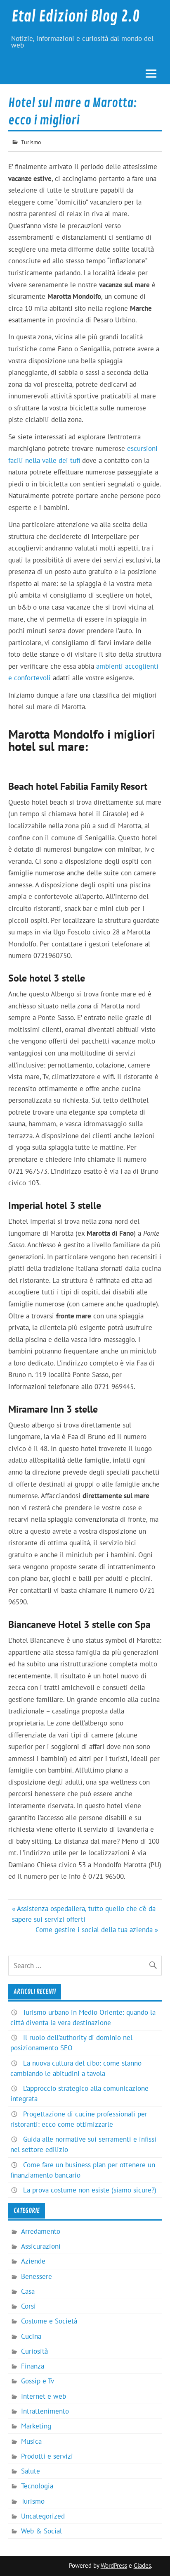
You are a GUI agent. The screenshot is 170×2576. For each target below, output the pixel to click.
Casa (28, 2291)
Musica (31, 2441)
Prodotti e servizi (47, 2456)
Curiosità (34, 2351)
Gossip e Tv (38, 2381)
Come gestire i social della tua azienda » (97, 1930)
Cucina (31, 2336)
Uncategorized (43, 2516)
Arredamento (41, 2231)
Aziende (33, 2261)
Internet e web (44, 2396)
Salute (31, 2471)
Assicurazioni (41, 2246)
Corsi (28, 2306)
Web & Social (41, 2531)
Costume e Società (49, 2321)
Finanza (33, 2366)
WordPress (114, 2565)
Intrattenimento (45, 2411)
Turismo (31, 142)
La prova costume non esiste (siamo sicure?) (90, 2190)
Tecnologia (37, 2486)
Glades (142, 2565)
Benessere (37, 2276)
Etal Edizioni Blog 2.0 (76, 17)
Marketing (36, 2426)
